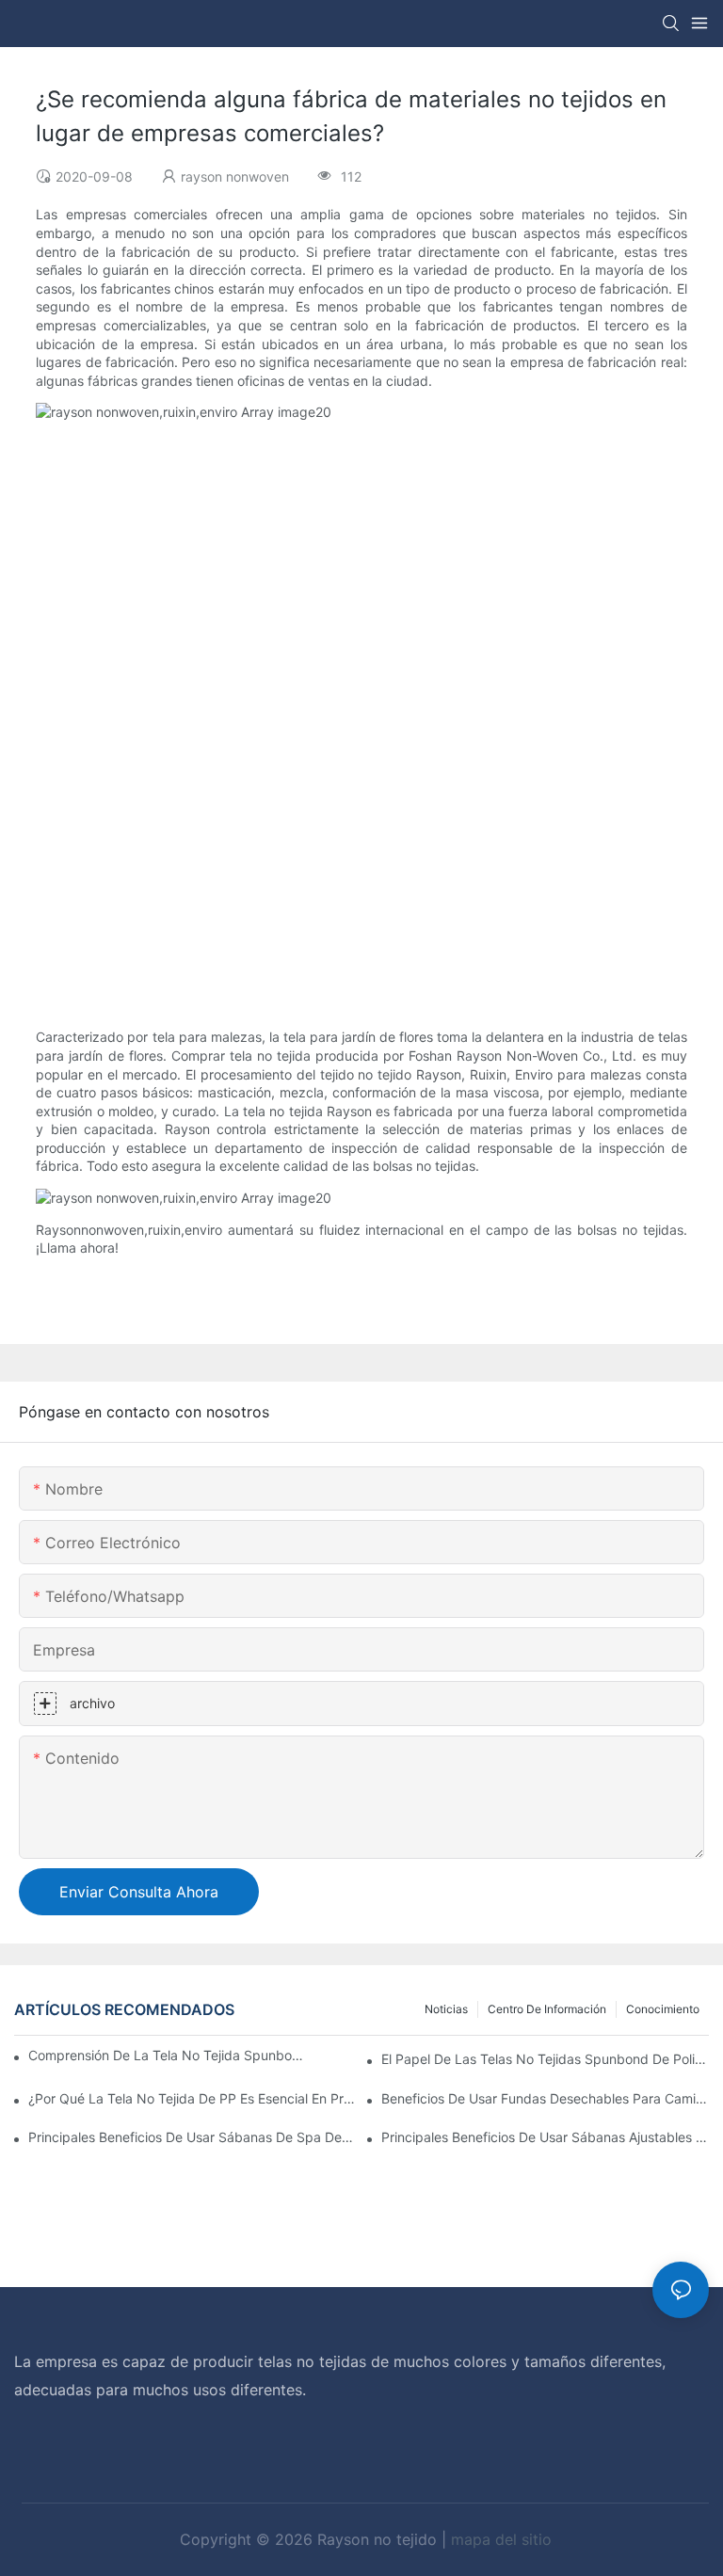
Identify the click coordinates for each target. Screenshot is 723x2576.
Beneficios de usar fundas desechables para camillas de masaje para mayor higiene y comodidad (545, 2098)
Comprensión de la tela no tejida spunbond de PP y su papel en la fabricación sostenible (168, 2055)
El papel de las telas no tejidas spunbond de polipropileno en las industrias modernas (545, 2059)
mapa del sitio (501, 2539)
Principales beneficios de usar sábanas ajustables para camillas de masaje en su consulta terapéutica (545, 2137)
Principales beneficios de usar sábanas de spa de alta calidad (192, 2137)
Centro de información (547, 2009)
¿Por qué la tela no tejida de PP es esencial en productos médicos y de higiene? (192, 2098)
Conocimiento (663, 2009)
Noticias (446, 2009)
